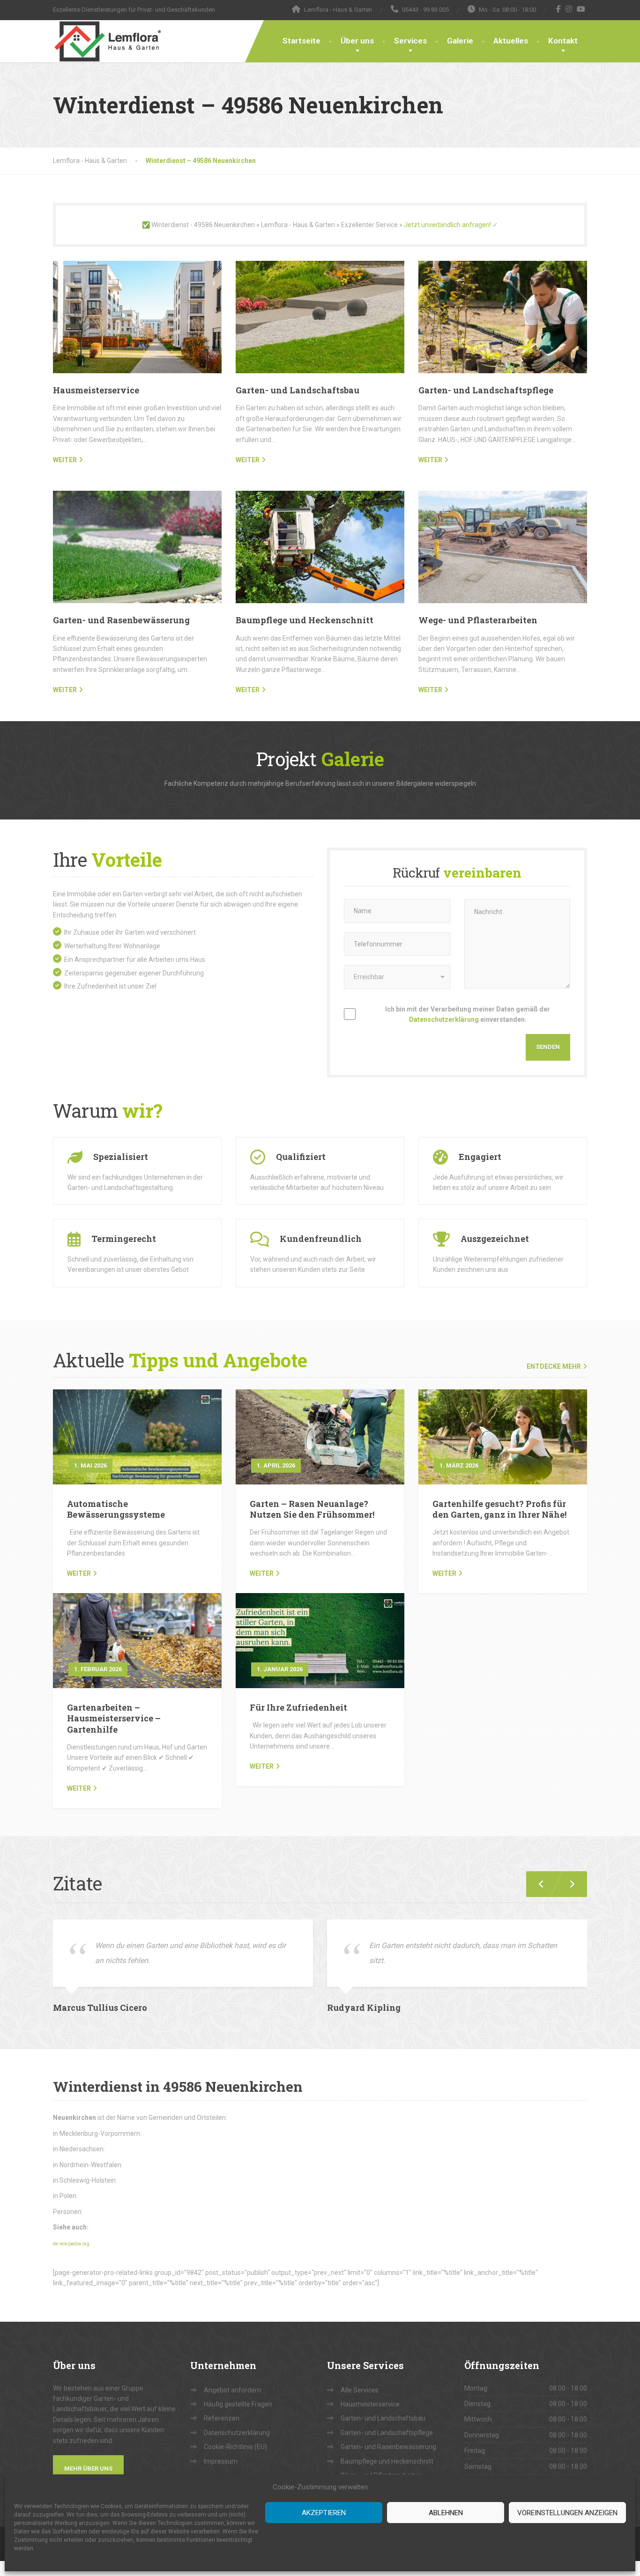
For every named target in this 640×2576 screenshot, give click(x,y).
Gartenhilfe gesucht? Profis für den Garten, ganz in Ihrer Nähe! (499, 1509)
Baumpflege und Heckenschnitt (305, 620)
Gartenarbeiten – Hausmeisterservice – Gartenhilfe (114, 1718)
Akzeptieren (324, 2513)
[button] (568, 1884)
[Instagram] (569, 9)
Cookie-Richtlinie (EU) (235, 2447)
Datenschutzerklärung (444, 1019)
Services (410, 41)
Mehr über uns (88, 2469)
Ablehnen (446, 2513)
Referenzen (222, 2418)
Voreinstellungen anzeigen (567, 2513)
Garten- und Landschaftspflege (486, 390)
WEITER (65, 460)
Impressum (221, 2461)
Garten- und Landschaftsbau (298, 390)
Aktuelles (511, 41)
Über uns (357, 41)
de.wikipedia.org (71, 2244)
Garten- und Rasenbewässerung (121, 620)
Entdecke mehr (554, 1366)
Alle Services (360, 2390)
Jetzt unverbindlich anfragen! (447, 225)
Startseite (301, 41)
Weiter (79, 1573)
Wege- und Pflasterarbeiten (478, 620)
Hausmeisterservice (96, 390)
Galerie (460, 41)
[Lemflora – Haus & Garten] (107, 41)
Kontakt (563, 41)
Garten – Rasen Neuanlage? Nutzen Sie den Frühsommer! (312, 1509)
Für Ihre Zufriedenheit (298, 1707)
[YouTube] (581, 9)
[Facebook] (559, 9)
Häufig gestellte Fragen (238, 2404)
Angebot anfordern (232, 2390)
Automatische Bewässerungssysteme (116, 1509)
